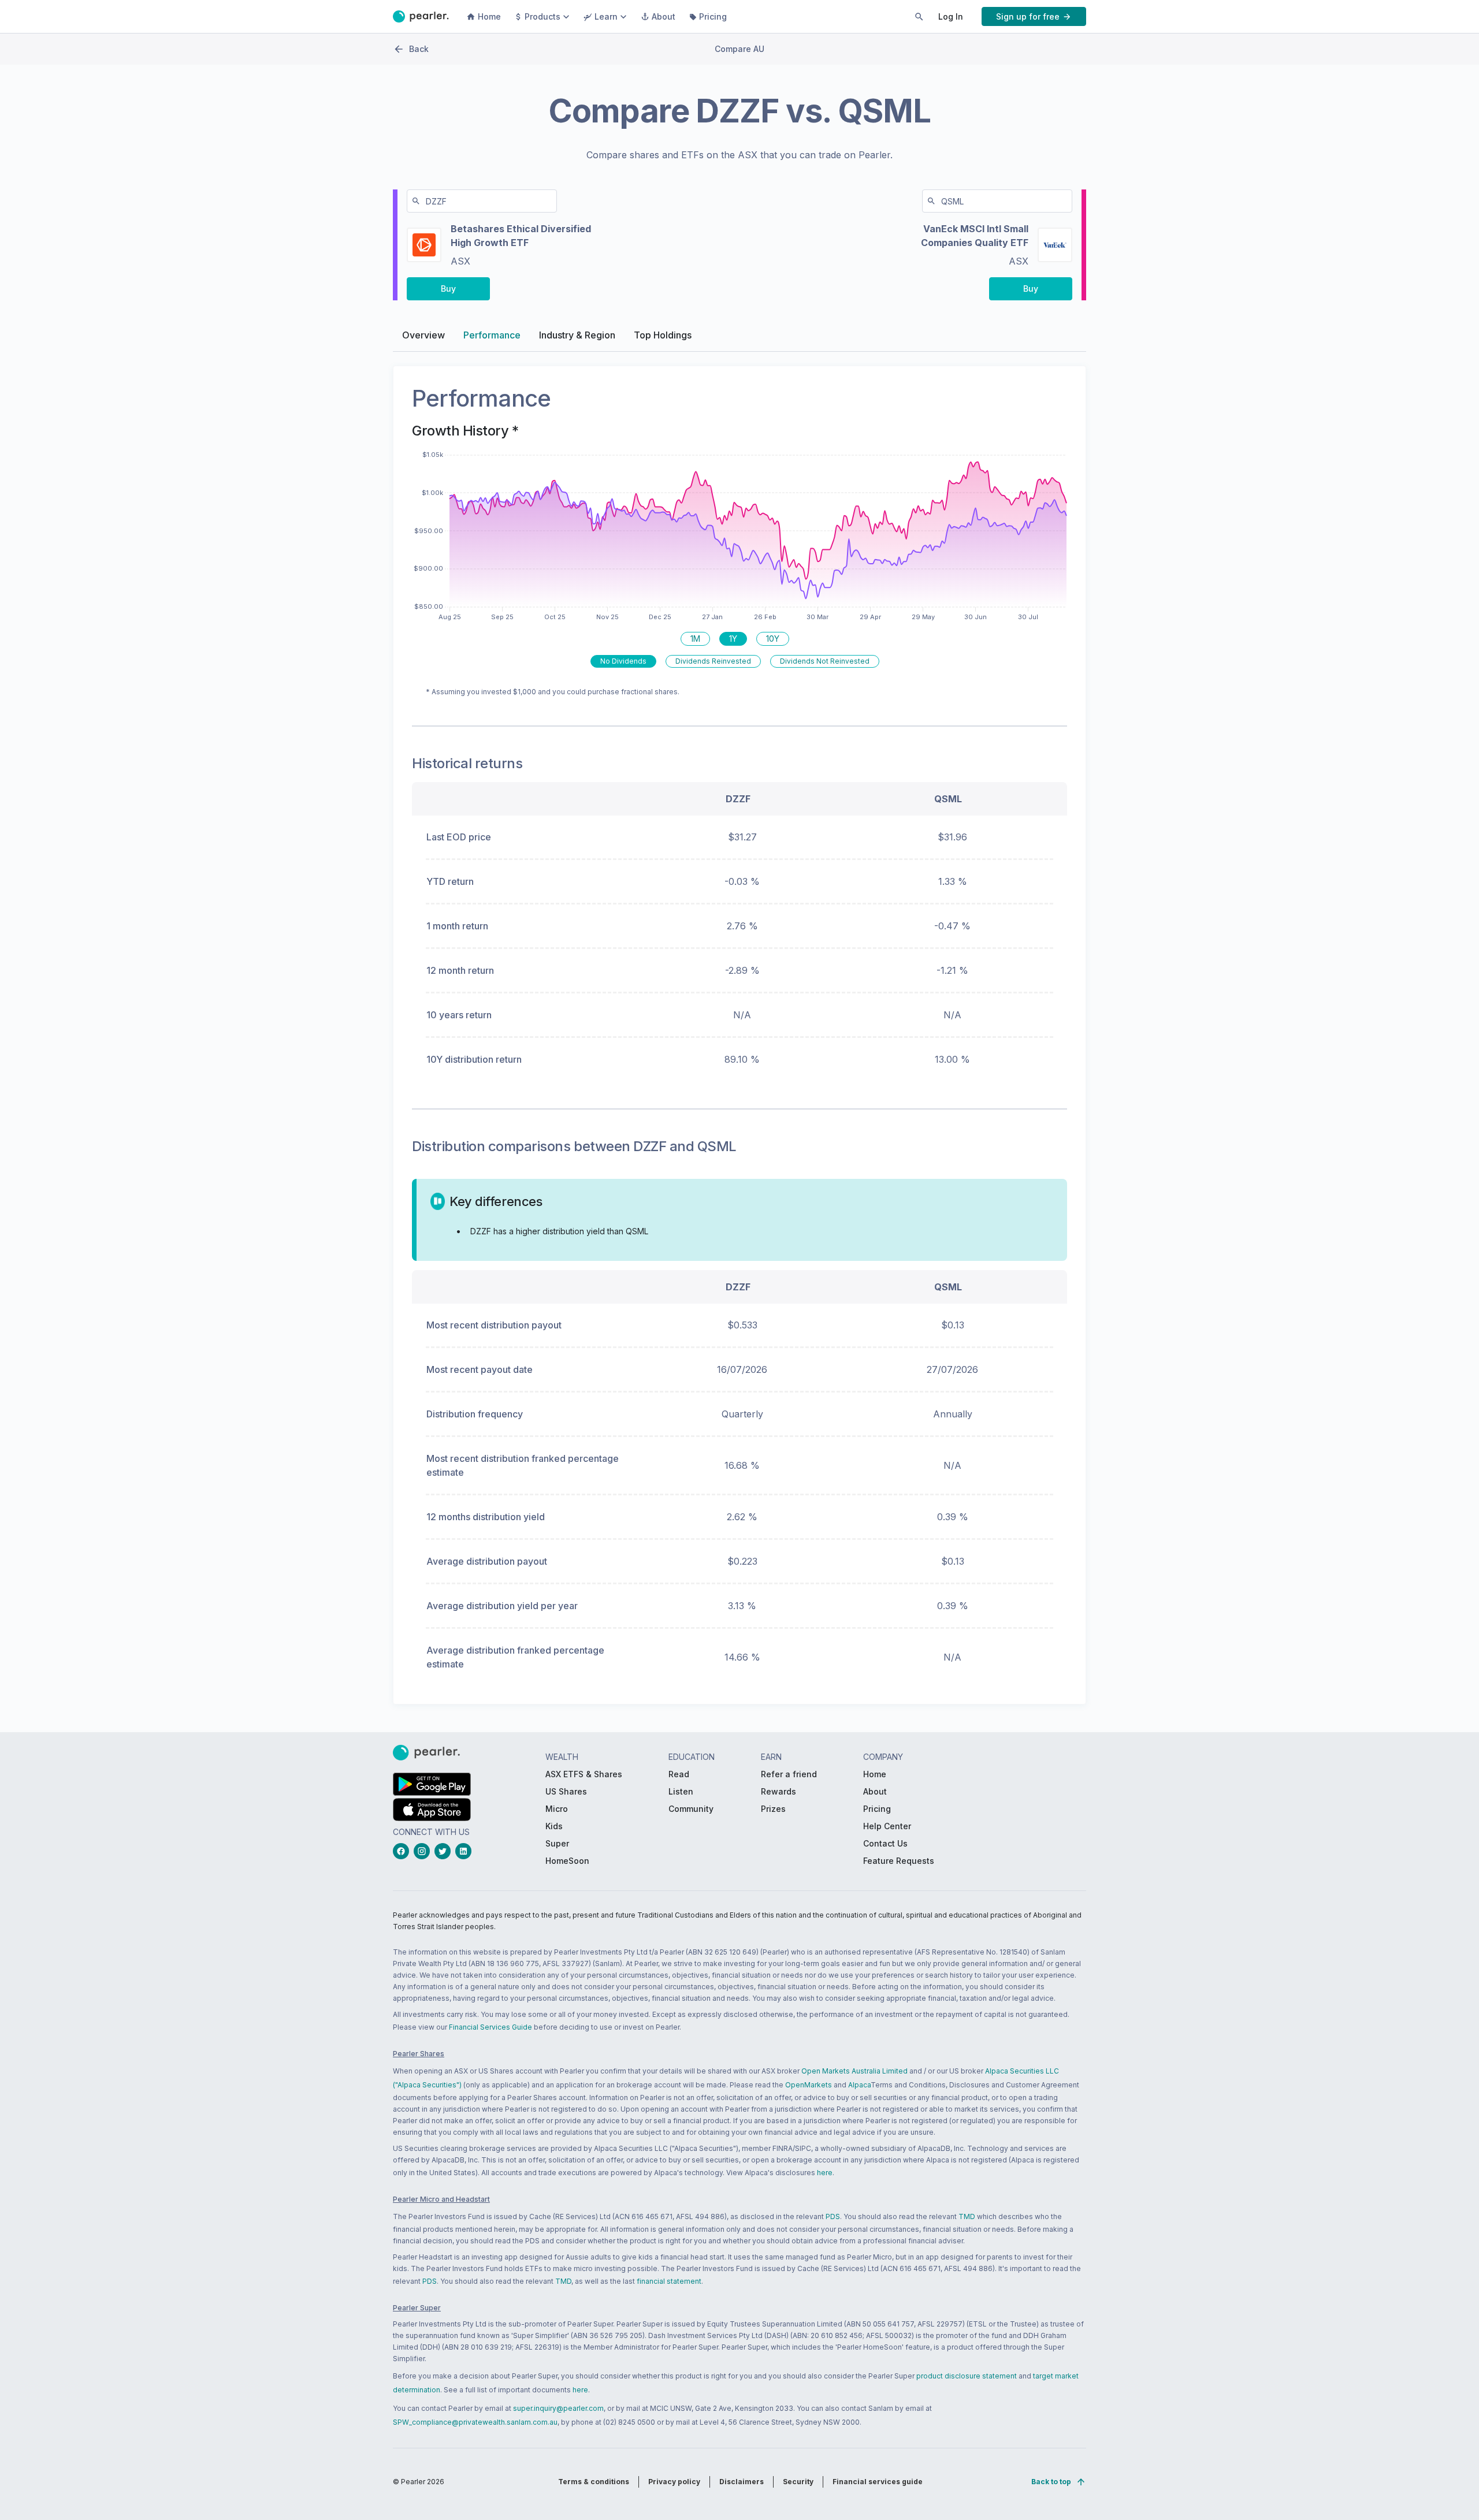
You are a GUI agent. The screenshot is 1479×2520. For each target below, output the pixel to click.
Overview (423, 335)
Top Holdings (663, 335)
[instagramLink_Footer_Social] (424, 1851)
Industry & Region (577, 335)
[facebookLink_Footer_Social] (403, 1851)
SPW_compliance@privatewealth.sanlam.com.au (475, 2422)
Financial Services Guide (490, 2027)
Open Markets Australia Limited (854, 2071)
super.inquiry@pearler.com (558, 2408)
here (825, 2173)
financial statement (669, 2281)
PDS (833, 2216)
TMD (967, 2216)
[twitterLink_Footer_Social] (445, 1851)
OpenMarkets (809, 2085)
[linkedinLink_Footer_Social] (466, 1851)
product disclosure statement (967, 2376)
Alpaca (859, 2085)
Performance (492, 335)
